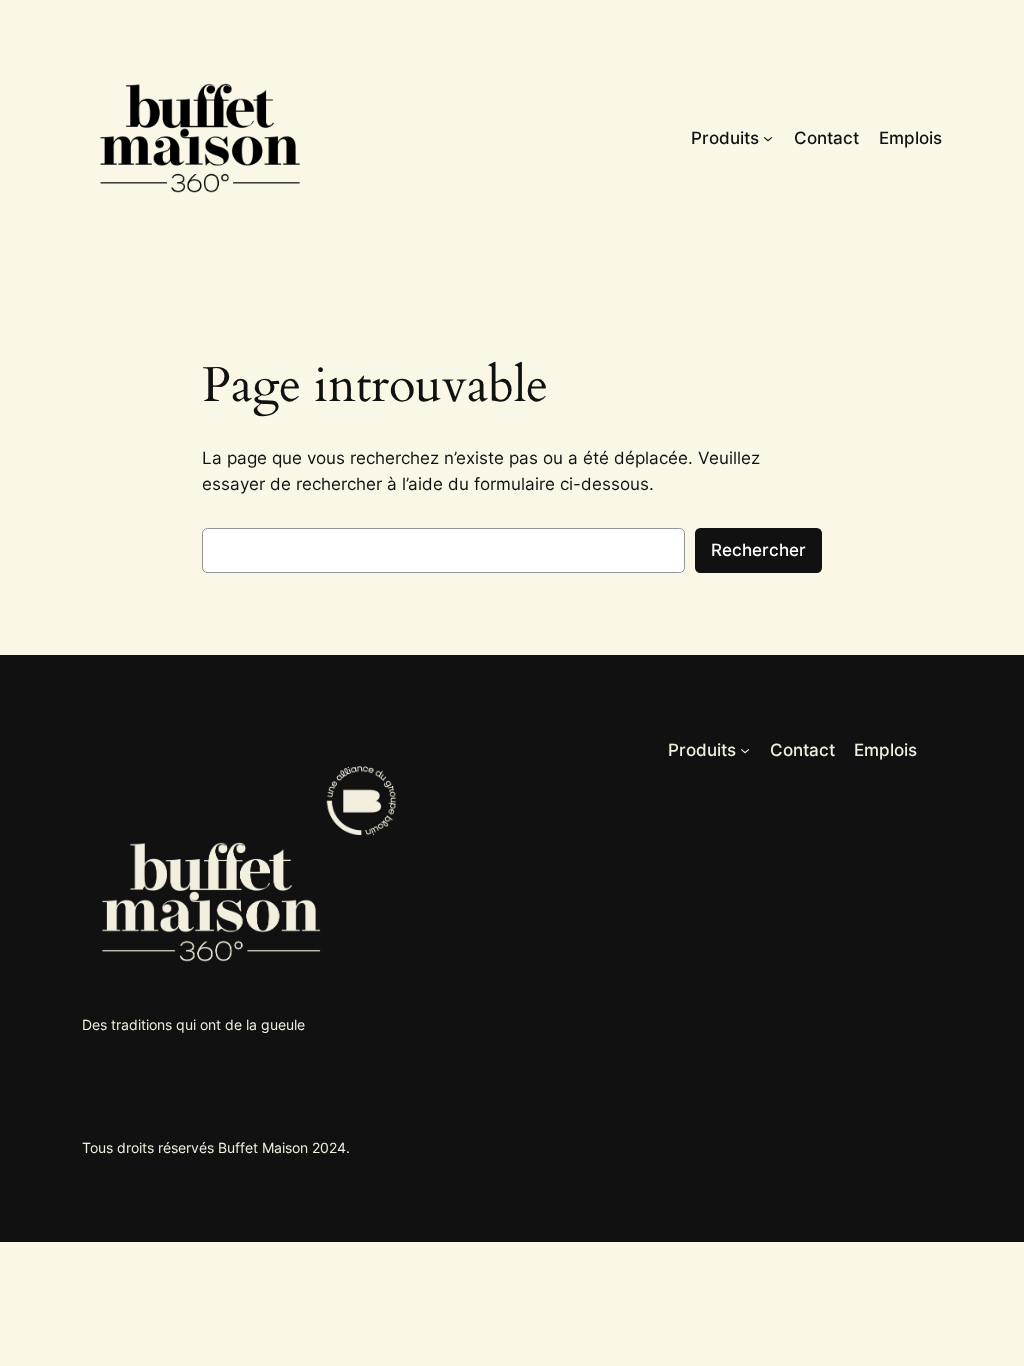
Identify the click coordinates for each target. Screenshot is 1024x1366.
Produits (725, 138)
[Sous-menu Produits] (768, 138)
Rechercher (758, 550)
